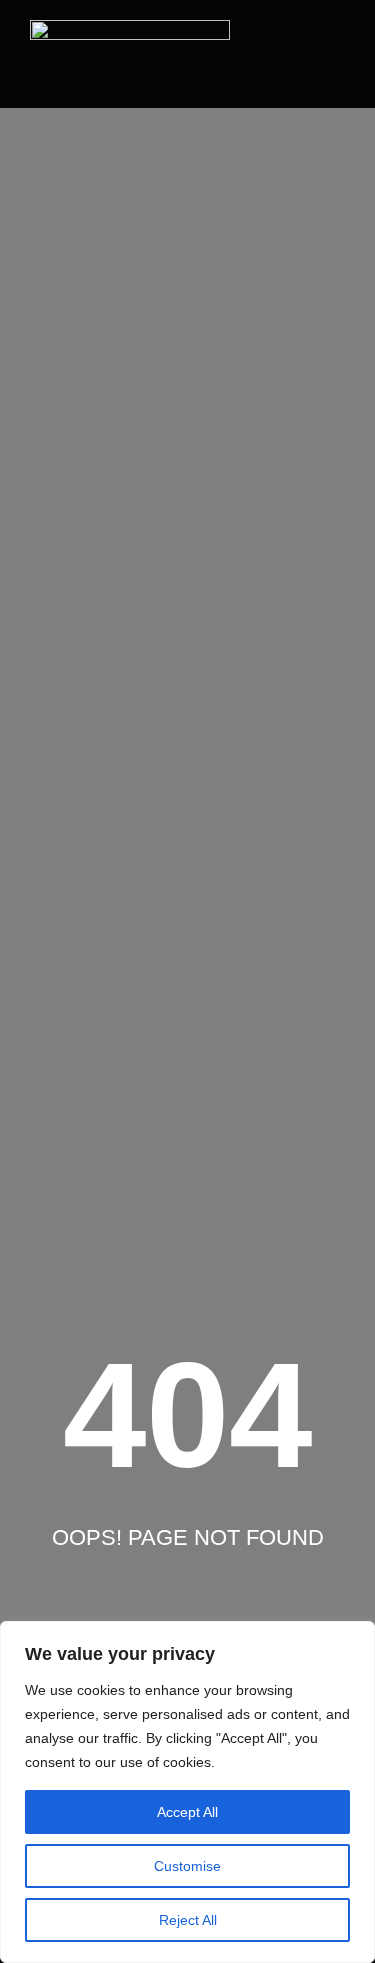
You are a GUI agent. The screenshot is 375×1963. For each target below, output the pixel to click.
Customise (187, 1866)
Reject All (188, 1920)
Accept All (187, 1812)
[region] (187, 1792)
